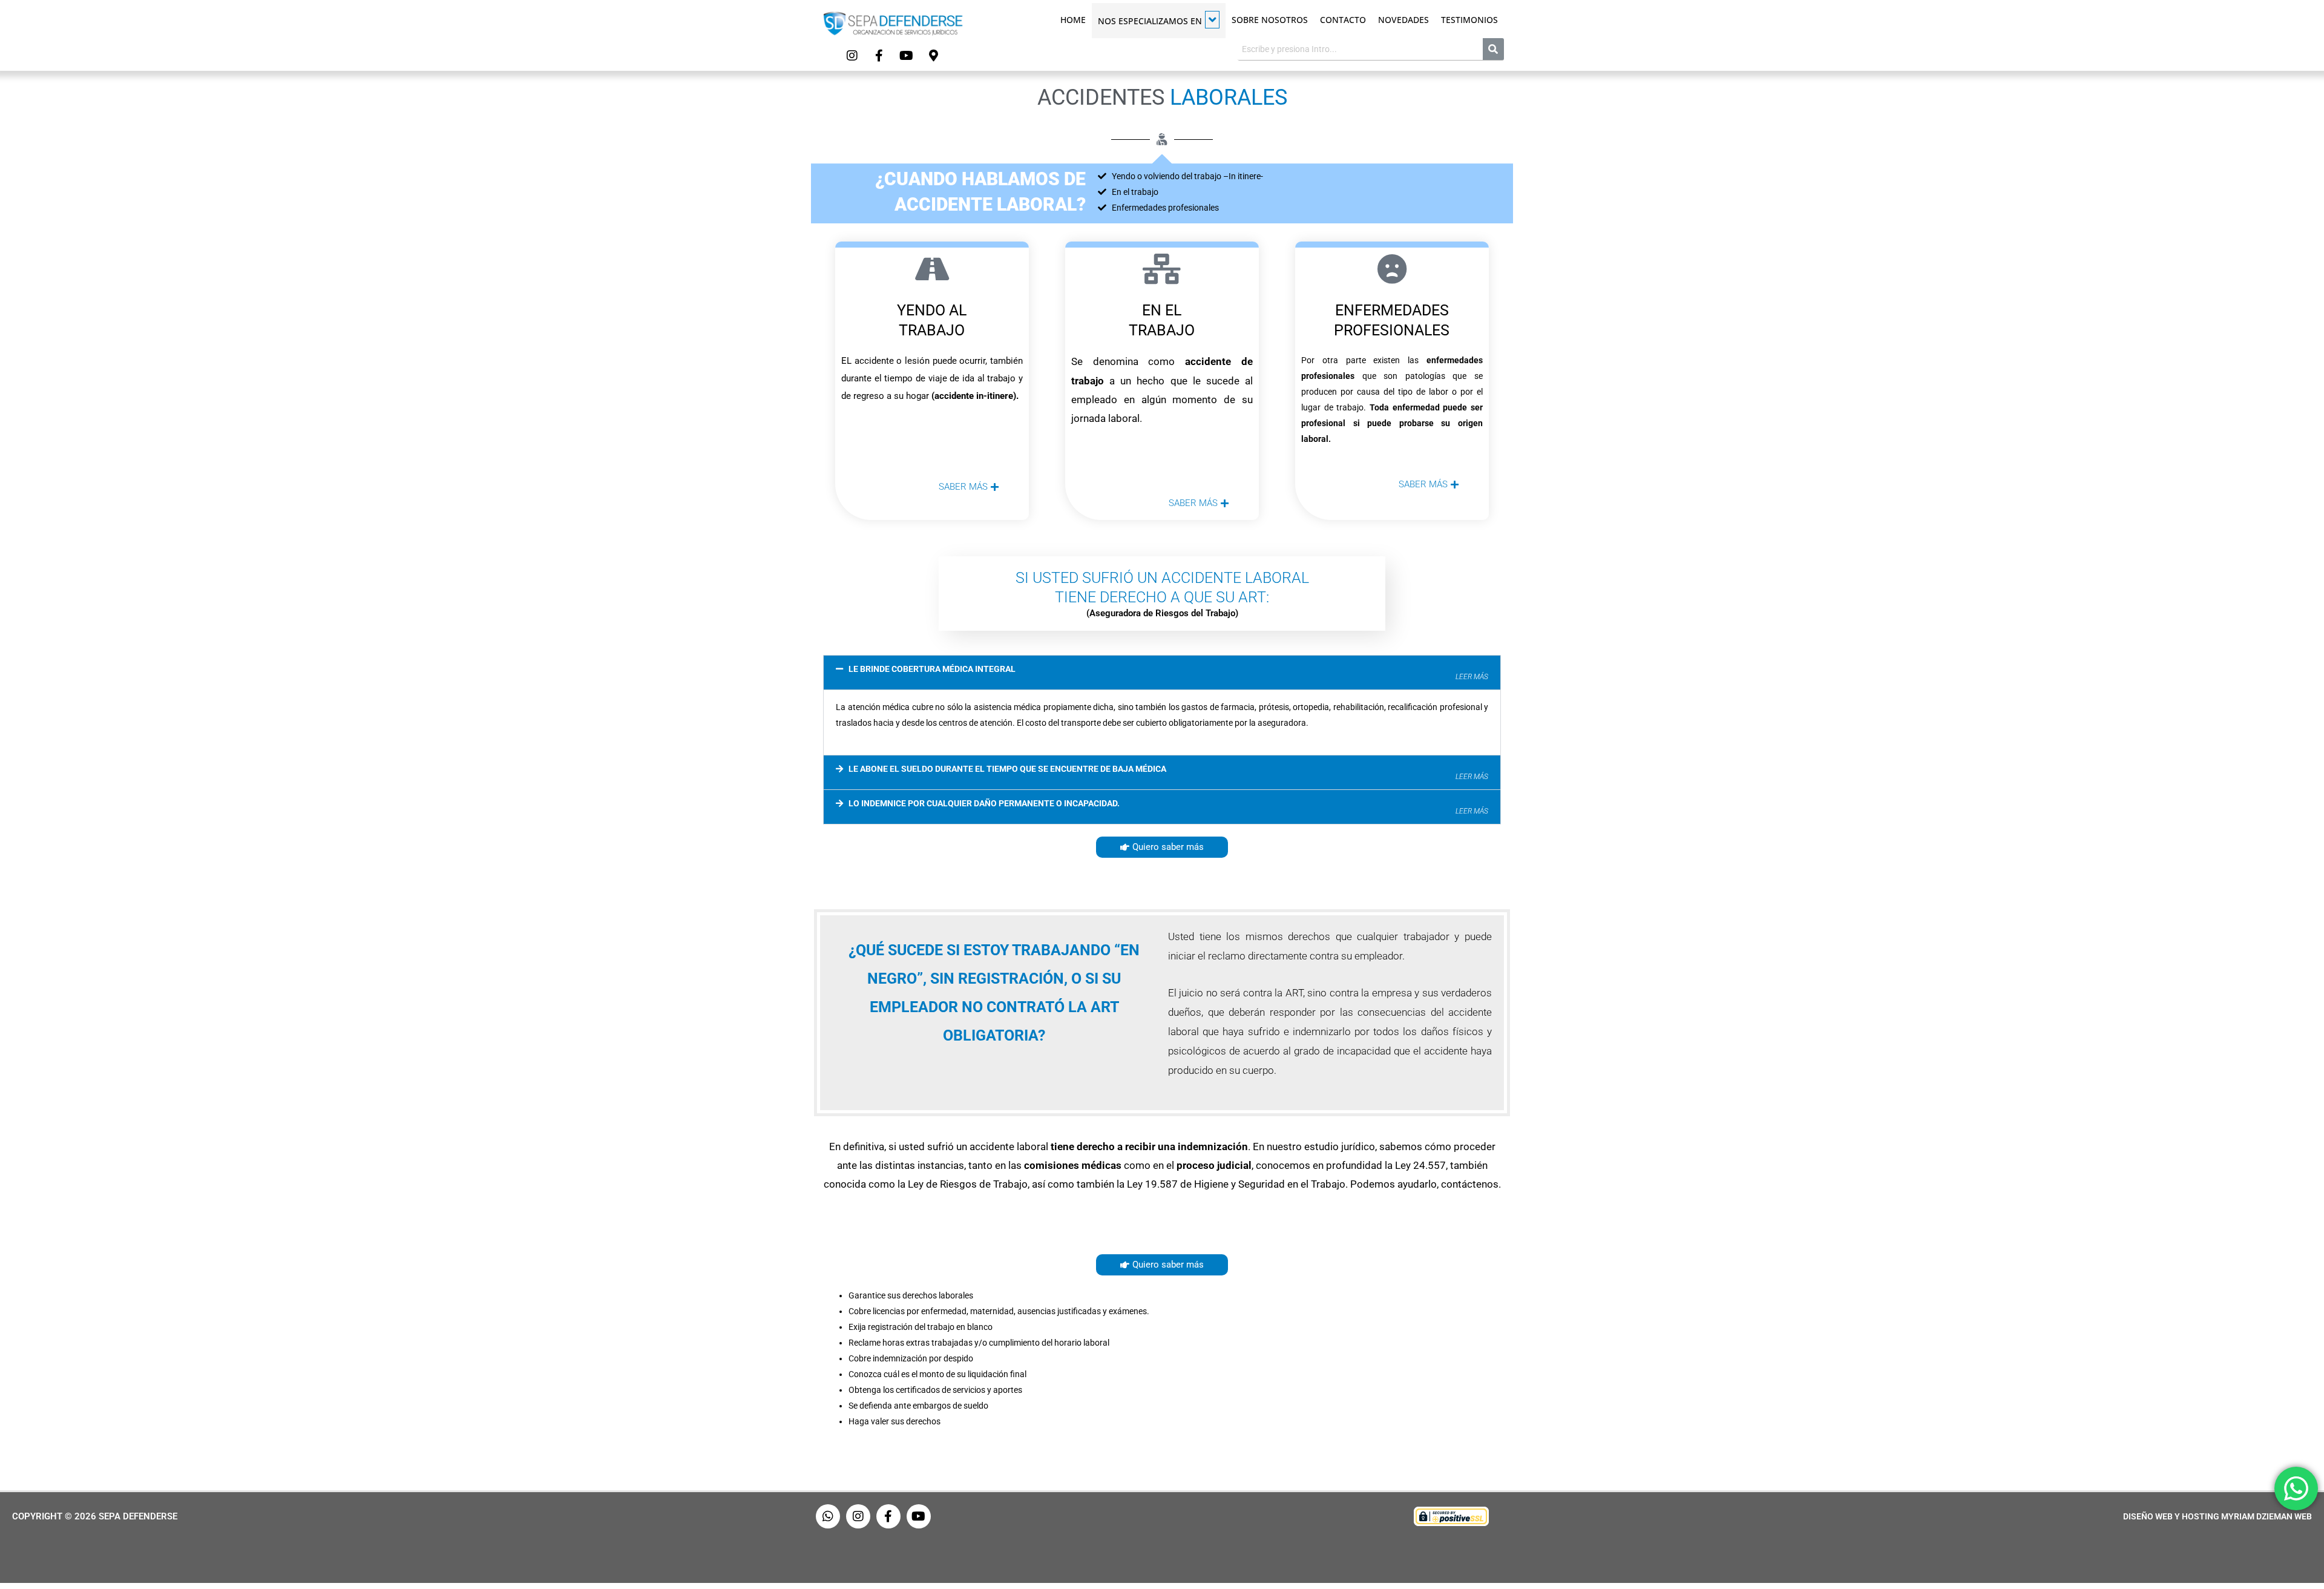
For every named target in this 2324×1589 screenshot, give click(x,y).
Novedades (1403, 20)
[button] (1162, 673)
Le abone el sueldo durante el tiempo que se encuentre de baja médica (1168, 772)
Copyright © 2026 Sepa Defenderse (95, 1516)
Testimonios (1469, 20)
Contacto (1343, 20)
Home (1073, 20)
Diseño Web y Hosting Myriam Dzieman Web (2217, 1516)
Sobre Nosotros (1270, 20)
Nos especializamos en (1150, 21)
